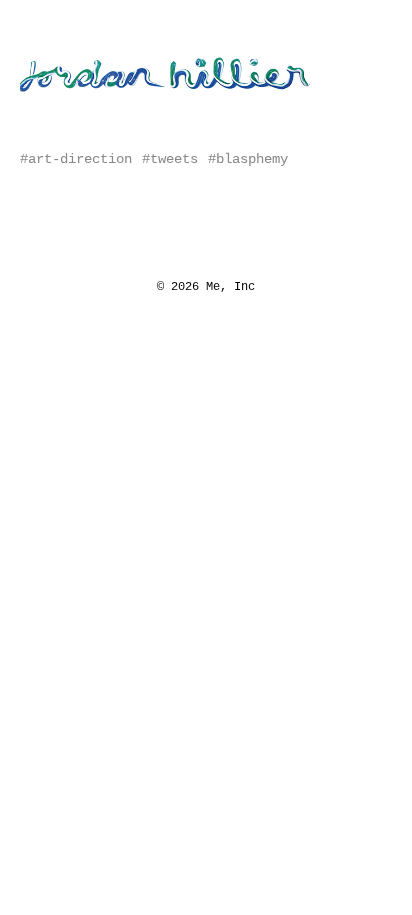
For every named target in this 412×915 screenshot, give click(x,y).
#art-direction (76, 159)
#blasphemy (248, 159)
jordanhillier (85, 51)
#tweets (170, 159)
